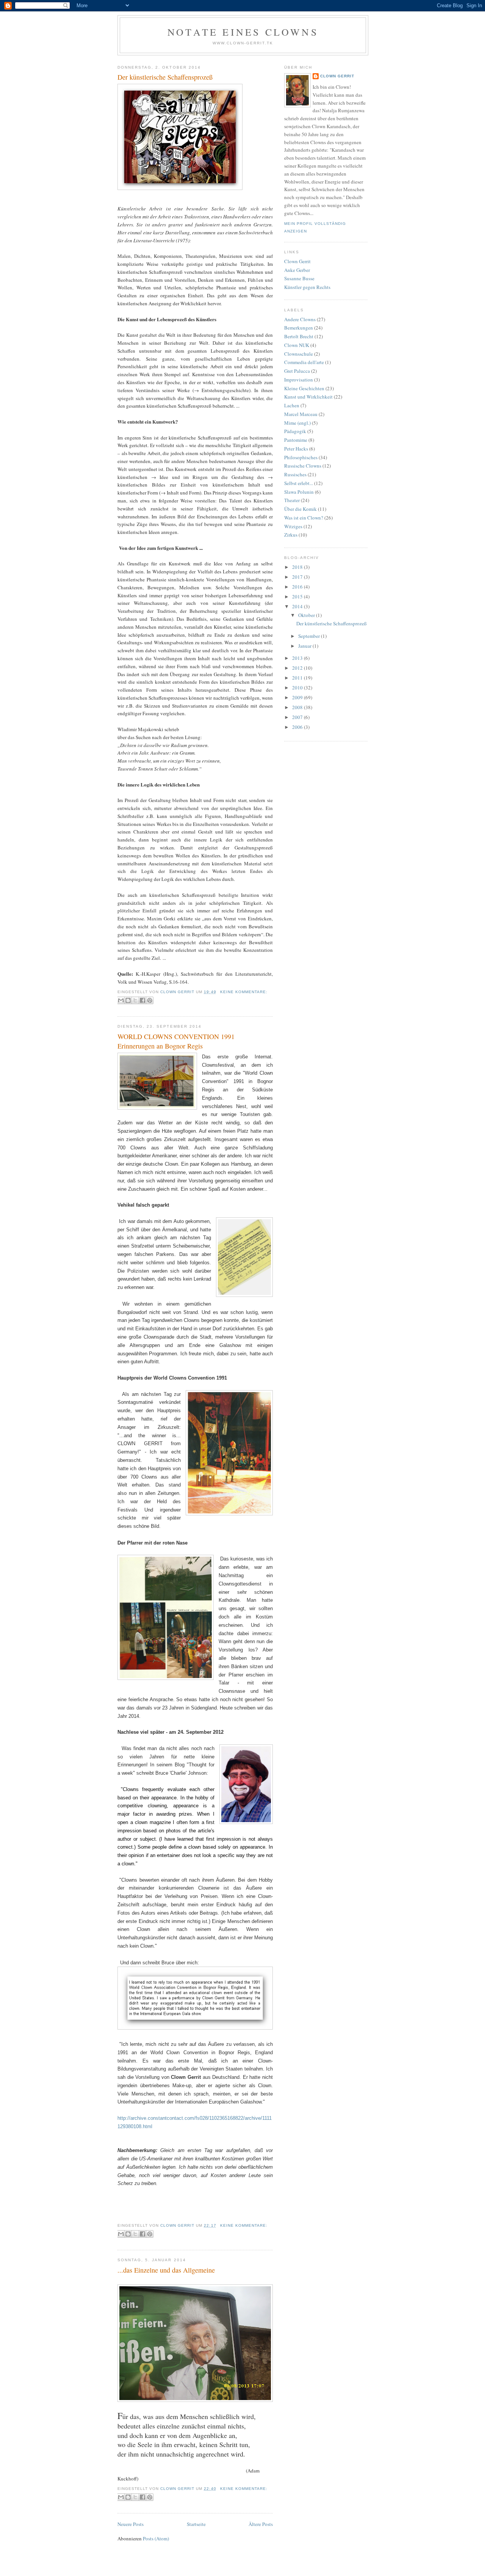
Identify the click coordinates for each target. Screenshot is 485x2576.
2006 (298, 727)
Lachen (292, 405)
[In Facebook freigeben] (142, 1000)
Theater (292, 500)
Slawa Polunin (299, 492)
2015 (298, 597)
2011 (298, 678)
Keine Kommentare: (244, 992)
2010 (298, 688)
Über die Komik (300, 509)
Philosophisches (301, 457)
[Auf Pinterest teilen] (150, 1000)
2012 (298, 668)
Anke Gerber (297, 270)
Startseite (196, 2524)
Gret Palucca (297, 371)
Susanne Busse (299, 278)
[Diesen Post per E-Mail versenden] (121, 1000)
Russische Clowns (303, 466)
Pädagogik (295, 431)
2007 (298, 717)
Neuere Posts (131, 2524)
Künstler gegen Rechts (307, 287)
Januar (305, 646)
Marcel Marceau (301, 414)
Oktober (307, 615)
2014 (298, 606)
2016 (298, 587)
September (310, 636)
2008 (298, 707)
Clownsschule (299, 354)
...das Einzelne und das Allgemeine (166, 2270)
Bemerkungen (299, 328)
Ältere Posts (261, 2524)
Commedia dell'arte (304, 362)
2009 (298, 697)
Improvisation (299, 380)
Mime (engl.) (297, 423)
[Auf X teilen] (135, 1000)
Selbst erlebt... (299, 483)
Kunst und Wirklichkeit (308, 397)
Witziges (293, 526)
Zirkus (291, 535)
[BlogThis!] (128, 1000)
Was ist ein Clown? (304, 518)
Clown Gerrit (337, 76)
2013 (298, 658)
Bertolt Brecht (299, 336)
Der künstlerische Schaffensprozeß (165, 77)
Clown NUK (297, 345)
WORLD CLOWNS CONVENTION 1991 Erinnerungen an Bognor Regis (176, 1041)
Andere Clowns (300, 319)
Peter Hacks (296, 449)
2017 (298, 577)
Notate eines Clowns (243, 32)
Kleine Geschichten (304, 388)
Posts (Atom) (156, 2538)
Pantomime (296, 440)
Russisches (295, 474)
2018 (298, 567)
